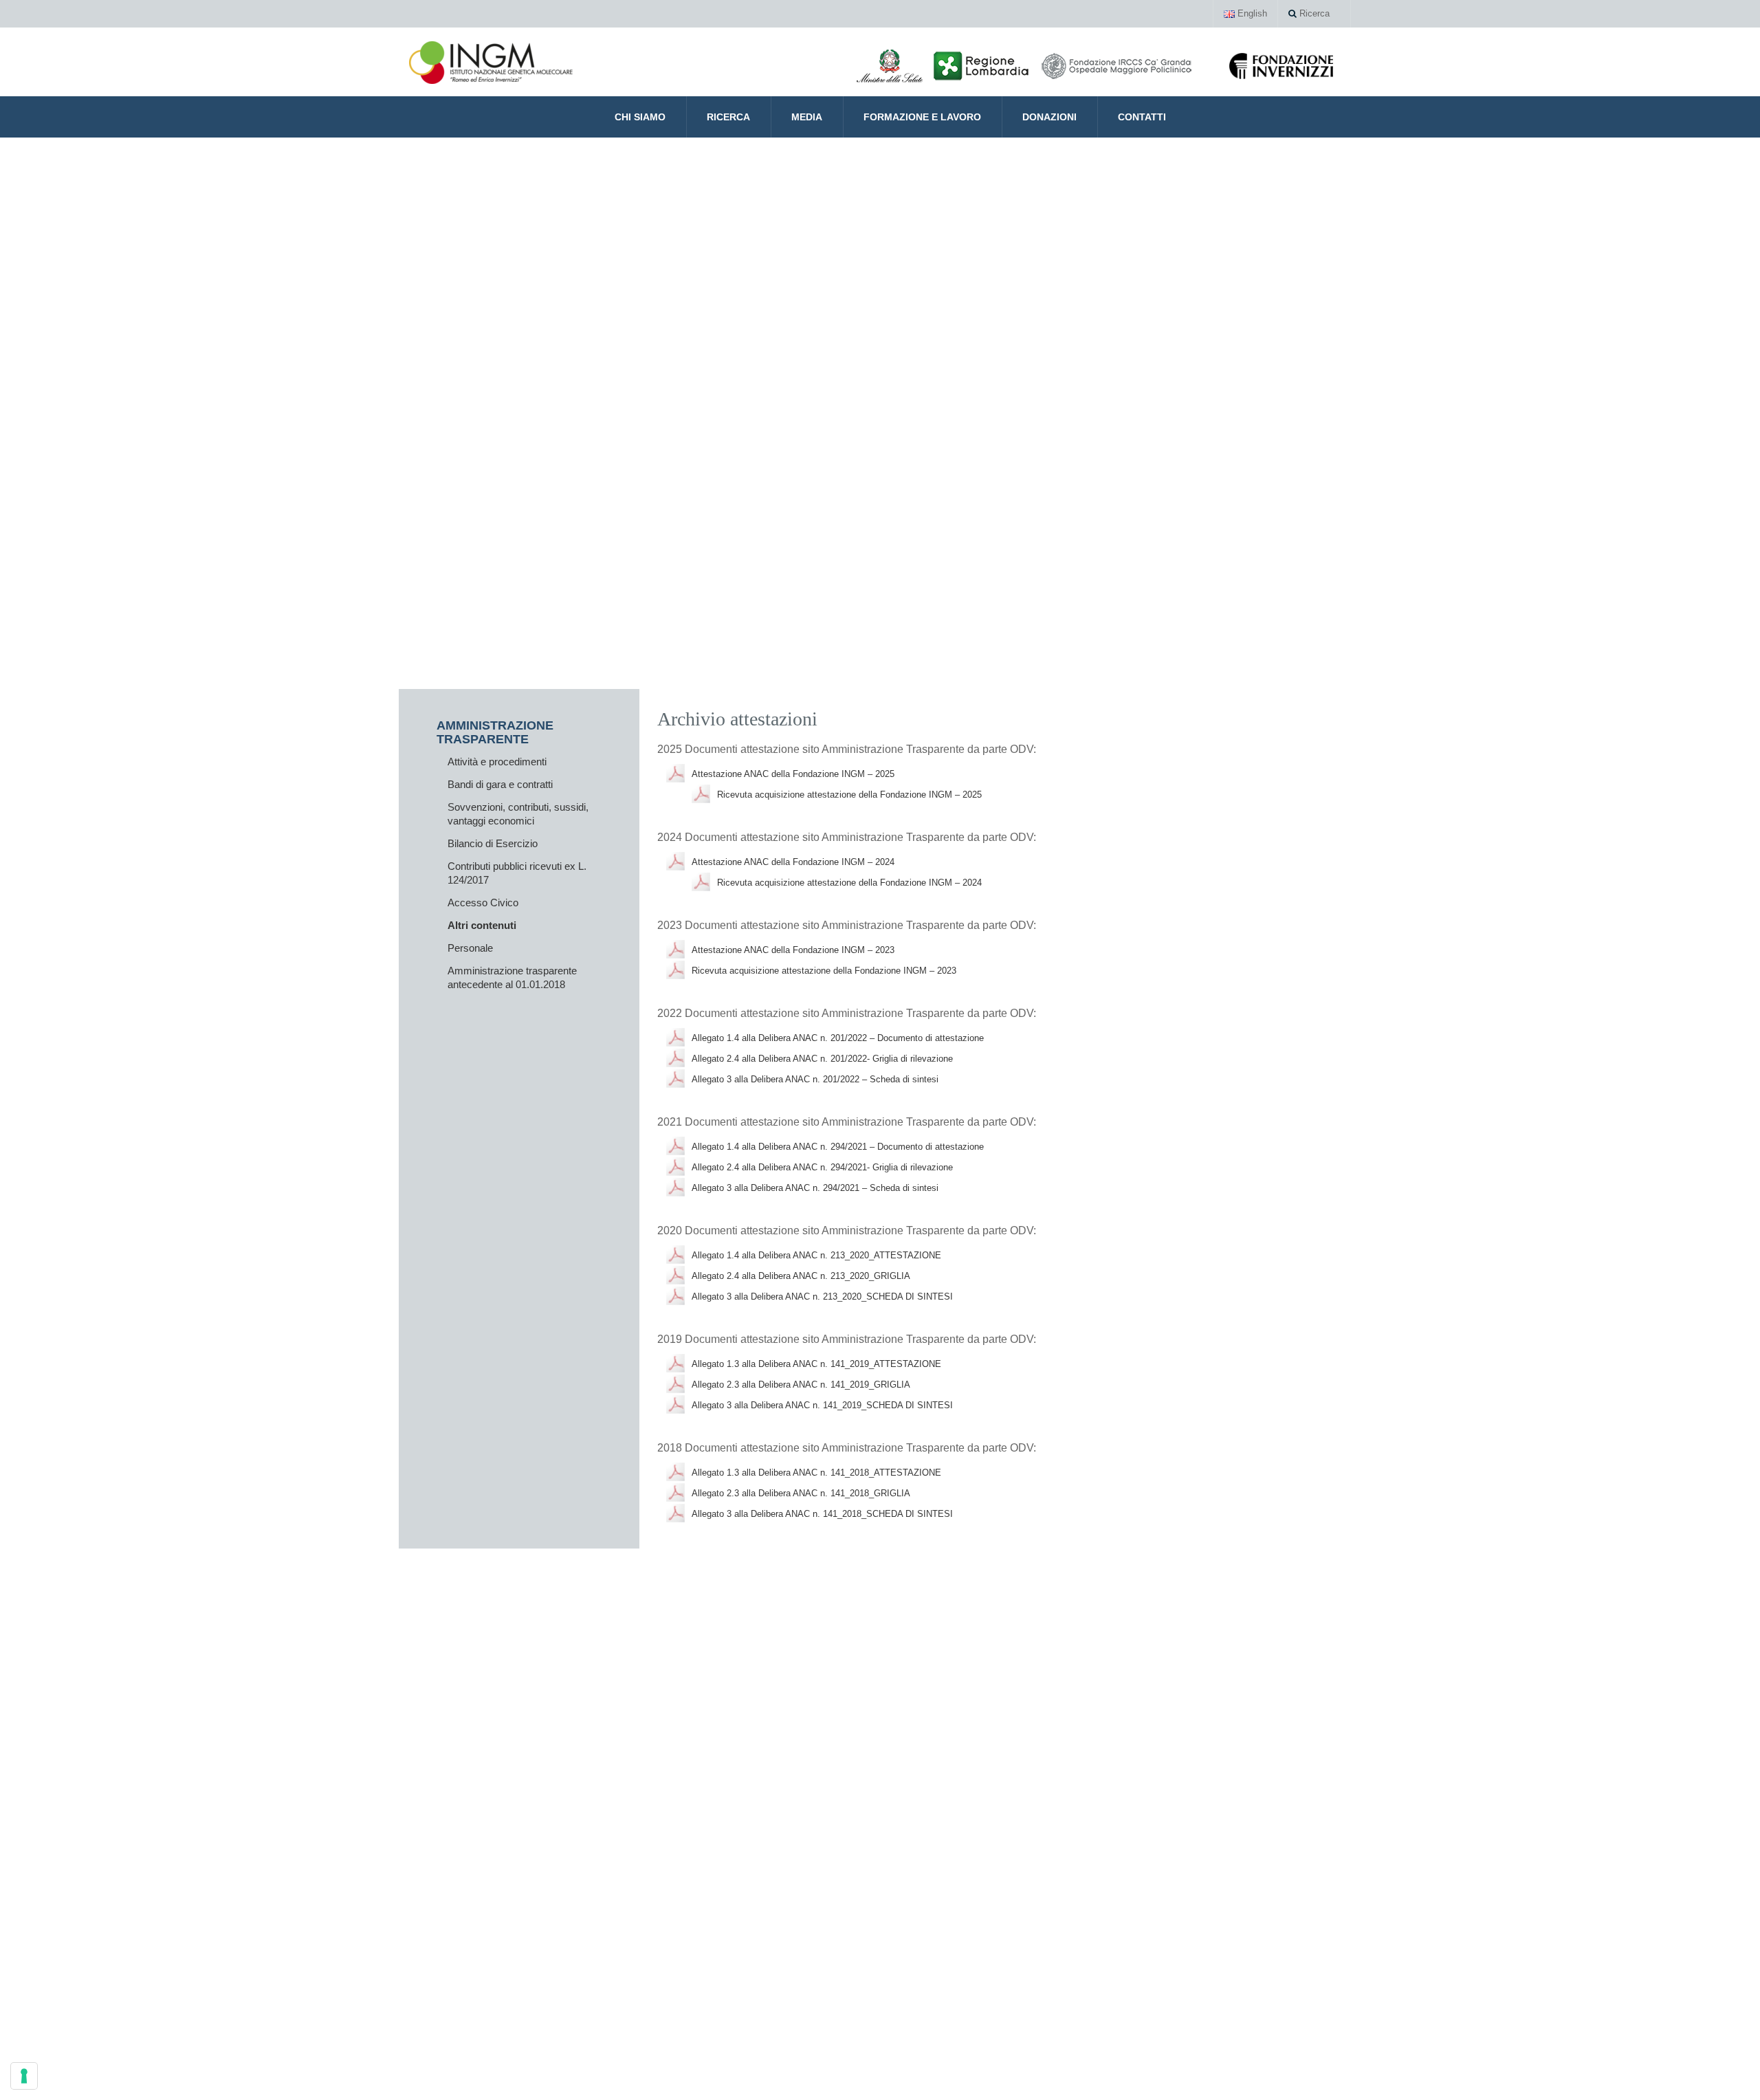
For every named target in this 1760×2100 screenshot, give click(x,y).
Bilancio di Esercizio (493, 843)
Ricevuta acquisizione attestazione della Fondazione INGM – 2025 (849, 795)
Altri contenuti (482, 925)
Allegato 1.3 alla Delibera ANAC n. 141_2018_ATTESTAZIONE (816, 1473)
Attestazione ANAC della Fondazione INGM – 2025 (793, 774)
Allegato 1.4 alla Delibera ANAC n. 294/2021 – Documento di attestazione (838, 1147)
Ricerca (1313, 13)
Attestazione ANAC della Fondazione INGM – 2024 (793, 862)
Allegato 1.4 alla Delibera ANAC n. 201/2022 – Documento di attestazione (838, 1038)
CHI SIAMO (640, 117)
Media (807, 117)
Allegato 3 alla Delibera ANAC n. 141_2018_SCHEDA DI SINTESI (822, 1514)
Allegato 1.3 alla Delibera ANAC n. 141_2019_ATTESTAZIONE (816, 1364)
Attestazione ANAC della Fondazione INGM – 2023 (793, 950)
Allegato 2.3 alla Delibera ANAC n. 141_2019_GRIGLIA (801, 1385)
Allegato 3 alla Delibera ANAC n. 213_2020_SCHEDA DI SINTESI (822, 1297)
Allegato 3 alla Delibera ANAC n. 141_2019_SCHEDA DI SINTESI (822, 1405)
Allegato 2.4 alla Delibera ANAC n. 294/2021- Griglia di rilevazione (822, 1167)
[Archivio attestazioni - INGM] (491, 62)
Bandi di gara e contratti (500, 784)
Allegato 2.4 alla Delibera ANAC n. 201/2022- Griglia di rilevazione (822, 1059)
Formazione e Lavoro (922, 117)
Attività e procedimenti (497, 762)
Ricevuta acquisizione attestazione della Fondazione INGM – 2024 (849, 883)
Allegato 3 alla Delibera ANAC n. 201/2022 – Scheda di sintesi (815, 1079)
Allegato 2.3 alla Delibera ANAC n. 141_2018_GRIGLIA (801, 1493)
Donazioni (1049, 117)
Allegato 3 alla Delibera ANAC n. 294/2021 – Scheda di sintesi (815, 1188)
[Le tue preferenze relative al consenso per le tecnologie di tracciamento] (24, 2076)
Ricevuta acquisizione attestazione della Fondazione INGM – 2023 (824, 971)
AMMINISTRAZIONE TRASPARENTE (495, 732)
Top (1727, 2067)
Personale (470, 948)
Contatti (1142, 117)
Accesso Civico (483, 903)
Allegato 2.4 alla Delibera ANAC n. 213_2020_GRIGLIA (801, 1276)
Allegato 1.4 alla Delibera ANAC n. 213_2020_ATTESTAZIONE (816, 1255)
